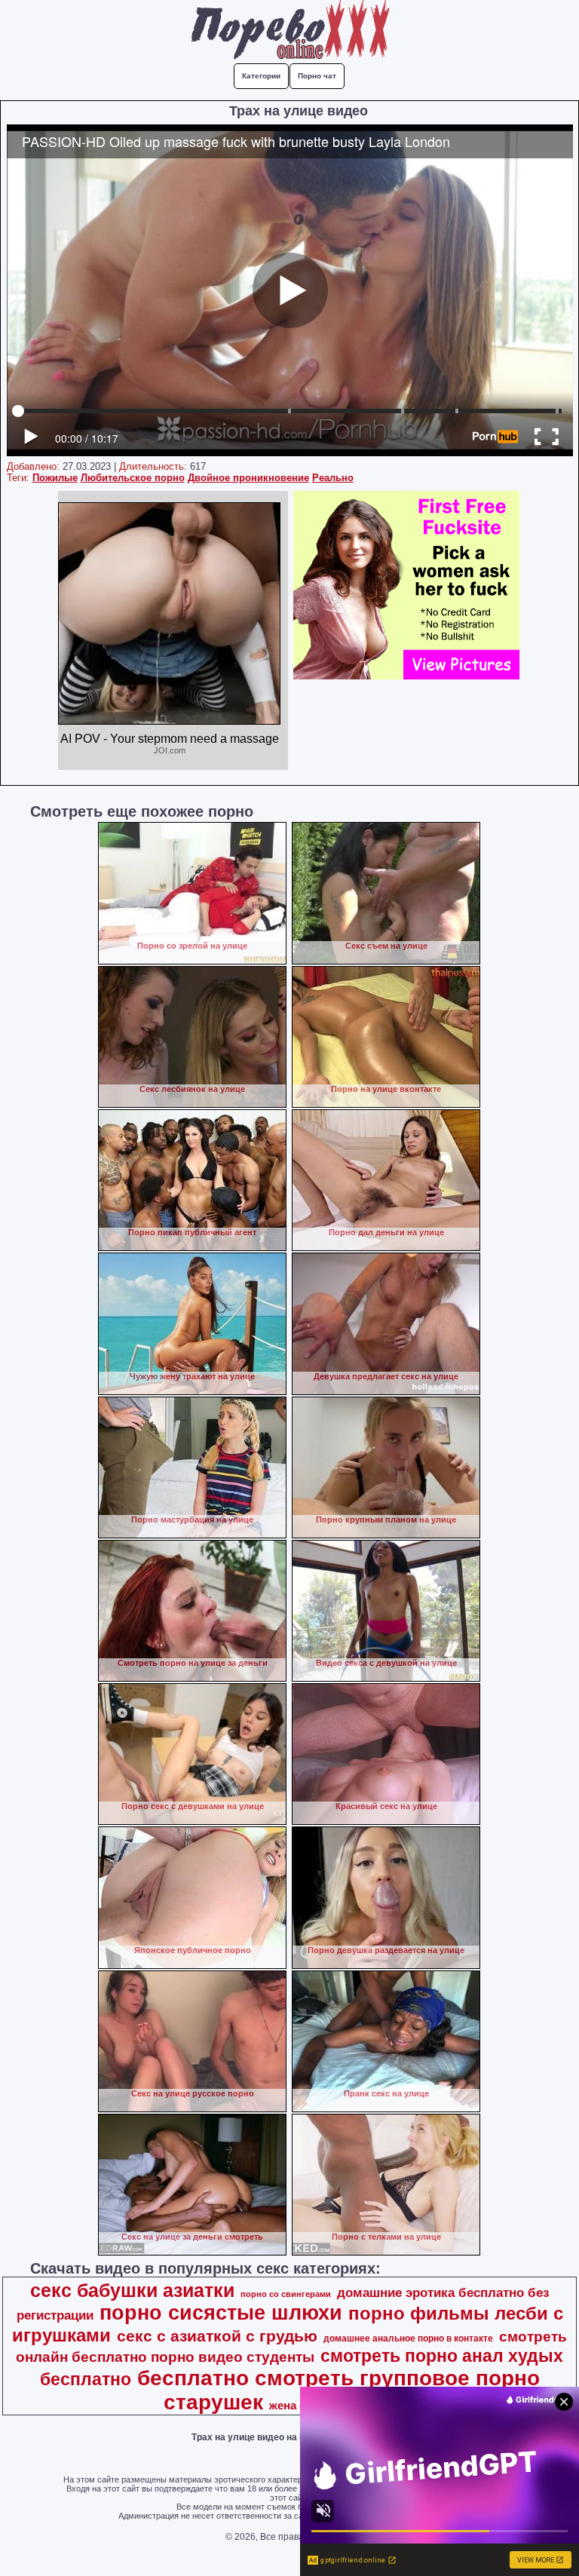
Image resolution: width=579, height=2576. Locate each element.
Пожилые (55, 478)
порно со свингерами (286, 2294)
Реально (333, 478)
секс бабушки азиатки (132, 2290)
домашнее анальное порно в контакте (408, 2338)
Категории (261, 76)
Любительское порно (133, 478)
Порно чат (317, 76)
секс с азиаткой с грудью (217, 2336)
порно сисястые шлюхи (221, 2313)
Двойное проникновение (248, 478)
